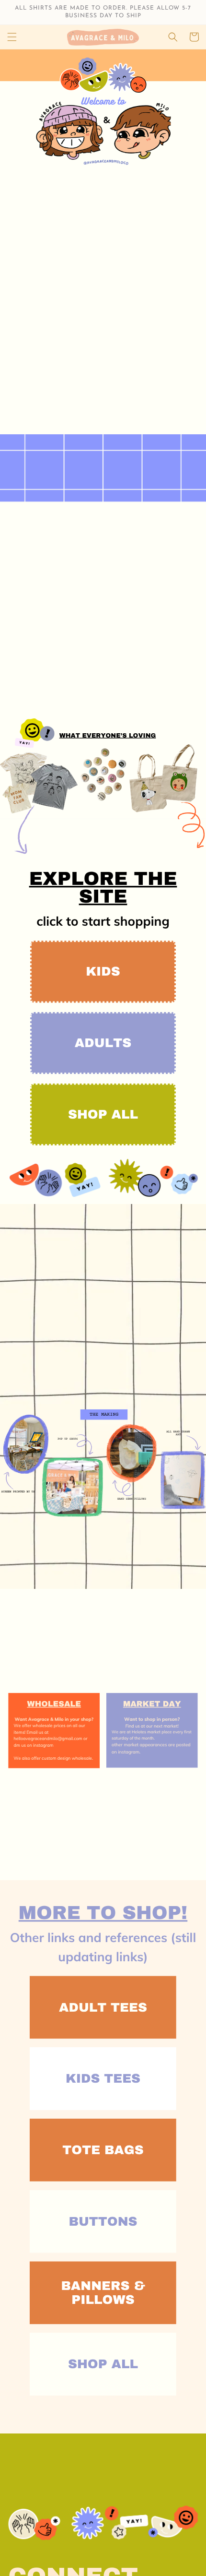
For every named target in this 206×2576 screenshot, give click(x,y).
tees (103, 1045)
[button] (12, 37)
